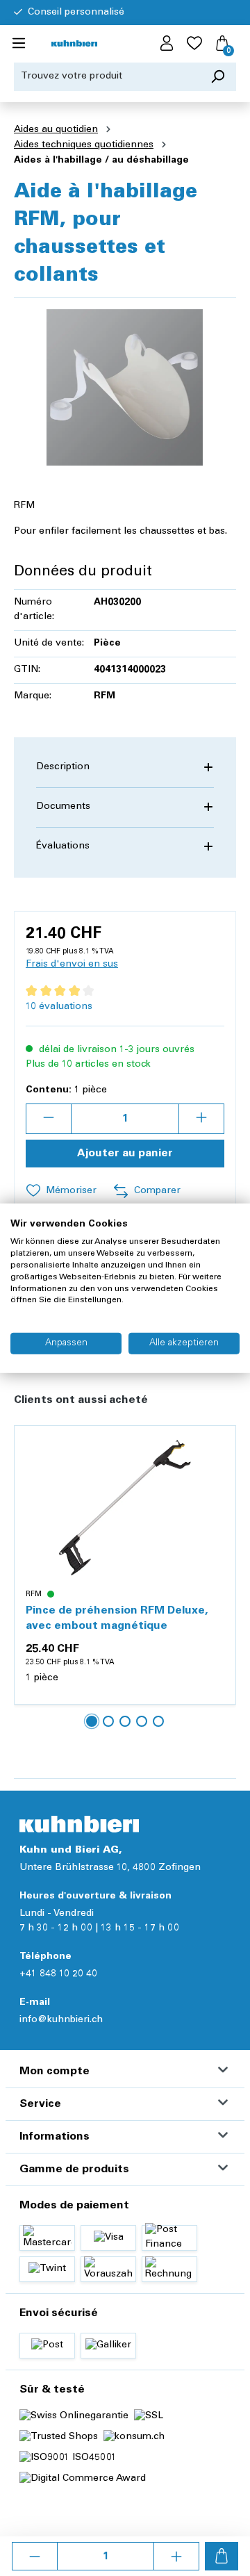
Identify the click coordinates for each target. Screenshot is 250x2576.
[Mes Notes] (194, 44)
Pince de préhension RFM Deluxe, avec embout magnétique (117, 1618)
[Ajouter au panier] (222, 2556)
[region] (125, 387)
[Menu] (19, 44)
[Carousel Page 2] (108, 1721)
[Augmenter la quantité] (176, 2556)
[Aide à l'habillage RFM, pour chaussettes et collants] (125, 387)
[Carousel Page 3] (125, 1721)
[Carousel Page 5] (158, 1721)
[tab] (125, 768)
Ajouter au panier (125, 1154)
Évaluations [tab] (63, 846)
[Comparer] (217, 1477)
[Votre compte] (167, 44)
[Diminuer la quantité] (35, 2556)
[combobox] (107, 77)
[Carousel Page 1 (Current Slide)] (92, 1721)
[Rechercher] (218, 77)
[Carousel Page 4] (142, 1721)
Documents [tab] (63, 807)
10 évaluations (59, 1007)
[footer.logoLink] (79, 1824)
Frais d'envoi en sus (72, 965)
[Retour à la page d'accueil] (74, 44)
